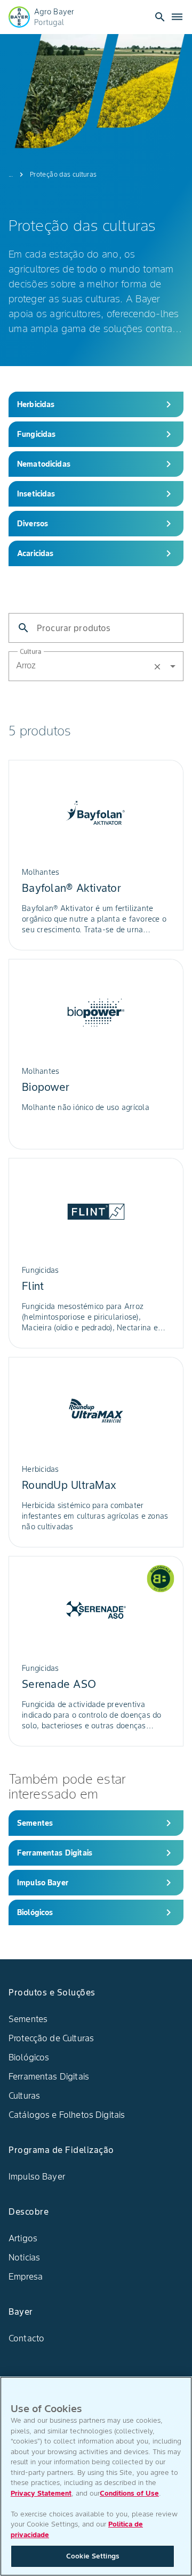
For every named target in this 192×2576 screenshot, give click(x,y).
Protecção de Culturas (51, 2038)
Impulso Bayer (37, 2176)
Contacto (26, 2338)
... (11, 174)
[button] (96, 666)
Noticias (24, 2257)
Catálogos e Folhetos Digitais (67, 2115)
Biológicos (29, 2057)
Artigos (23, 2238)
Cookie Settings (93, 2556)
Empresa (26, 2276)
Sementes (28, 2019)
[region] (96, 2476)
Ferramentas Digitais (49, 2076)
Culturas (24, 2095)
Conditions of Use (129, 2493)
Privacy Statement (41, 2493)
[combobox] (148, 665)
